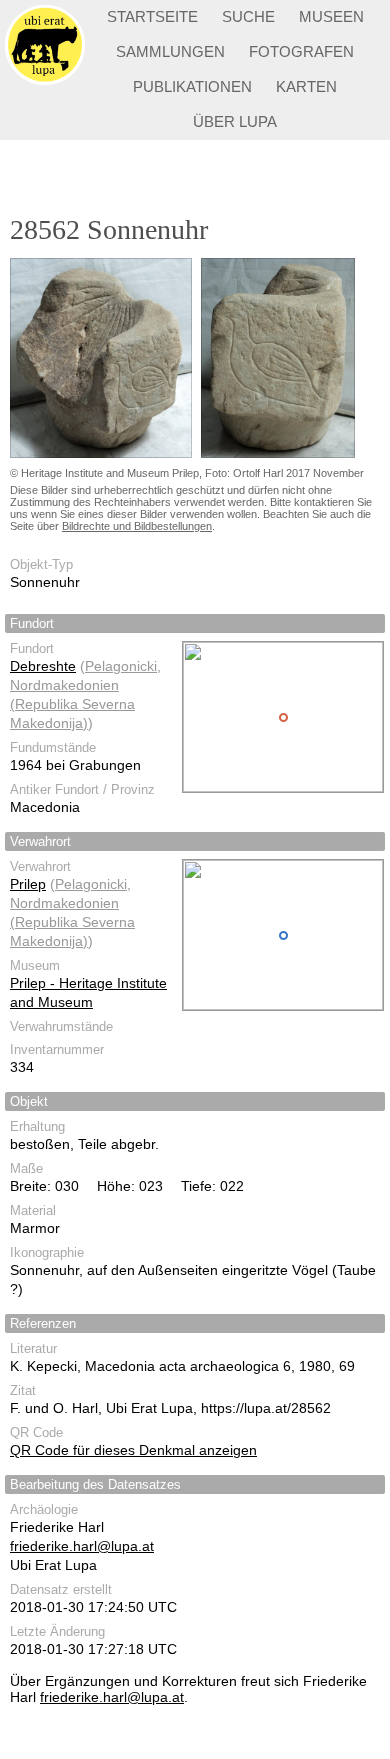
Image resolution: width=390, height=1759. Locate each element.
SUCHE (248, 16)
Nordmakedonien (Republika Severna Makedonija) (72, 704)
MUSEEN (331, 16)
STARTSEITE (152, 16)
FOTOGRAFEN (301, 51)
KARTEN (306, 86)
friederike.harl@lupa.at (82, 1546)
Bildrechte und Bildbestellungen (137, 526)
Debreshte (43, 666)
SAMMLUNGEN (170, 51)
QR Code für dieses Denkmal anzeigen (133, 1450)
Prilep (28, 884)
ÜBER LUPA (235, 121)
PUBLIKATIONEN (192, 86)
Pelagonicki (121, 666)
